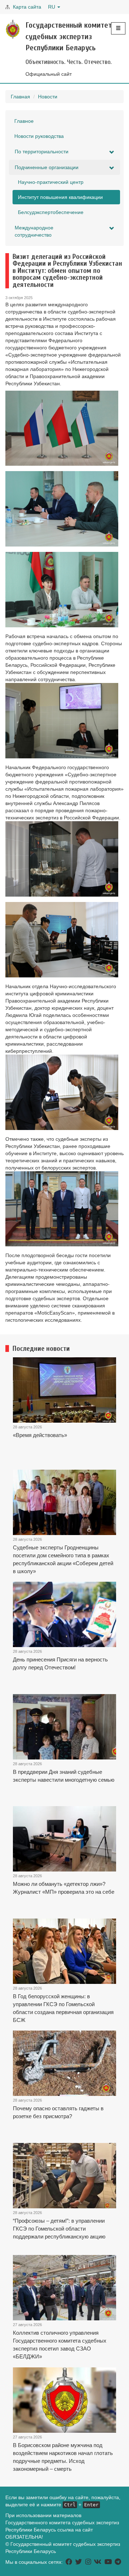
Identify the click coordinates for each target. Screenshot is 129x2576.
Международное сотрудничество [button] (34, 231)
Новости (48, 97)
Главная (20, 97)
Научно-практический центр (51, 182)
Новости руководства (39, 136)
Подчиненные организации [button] (47, 167)
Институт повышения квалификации (60, 197)
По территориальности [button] (42, 152)
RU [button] (52, 7)
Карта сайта (27, 7)
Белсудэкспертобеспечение (51, 212)
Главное (24, 121)
